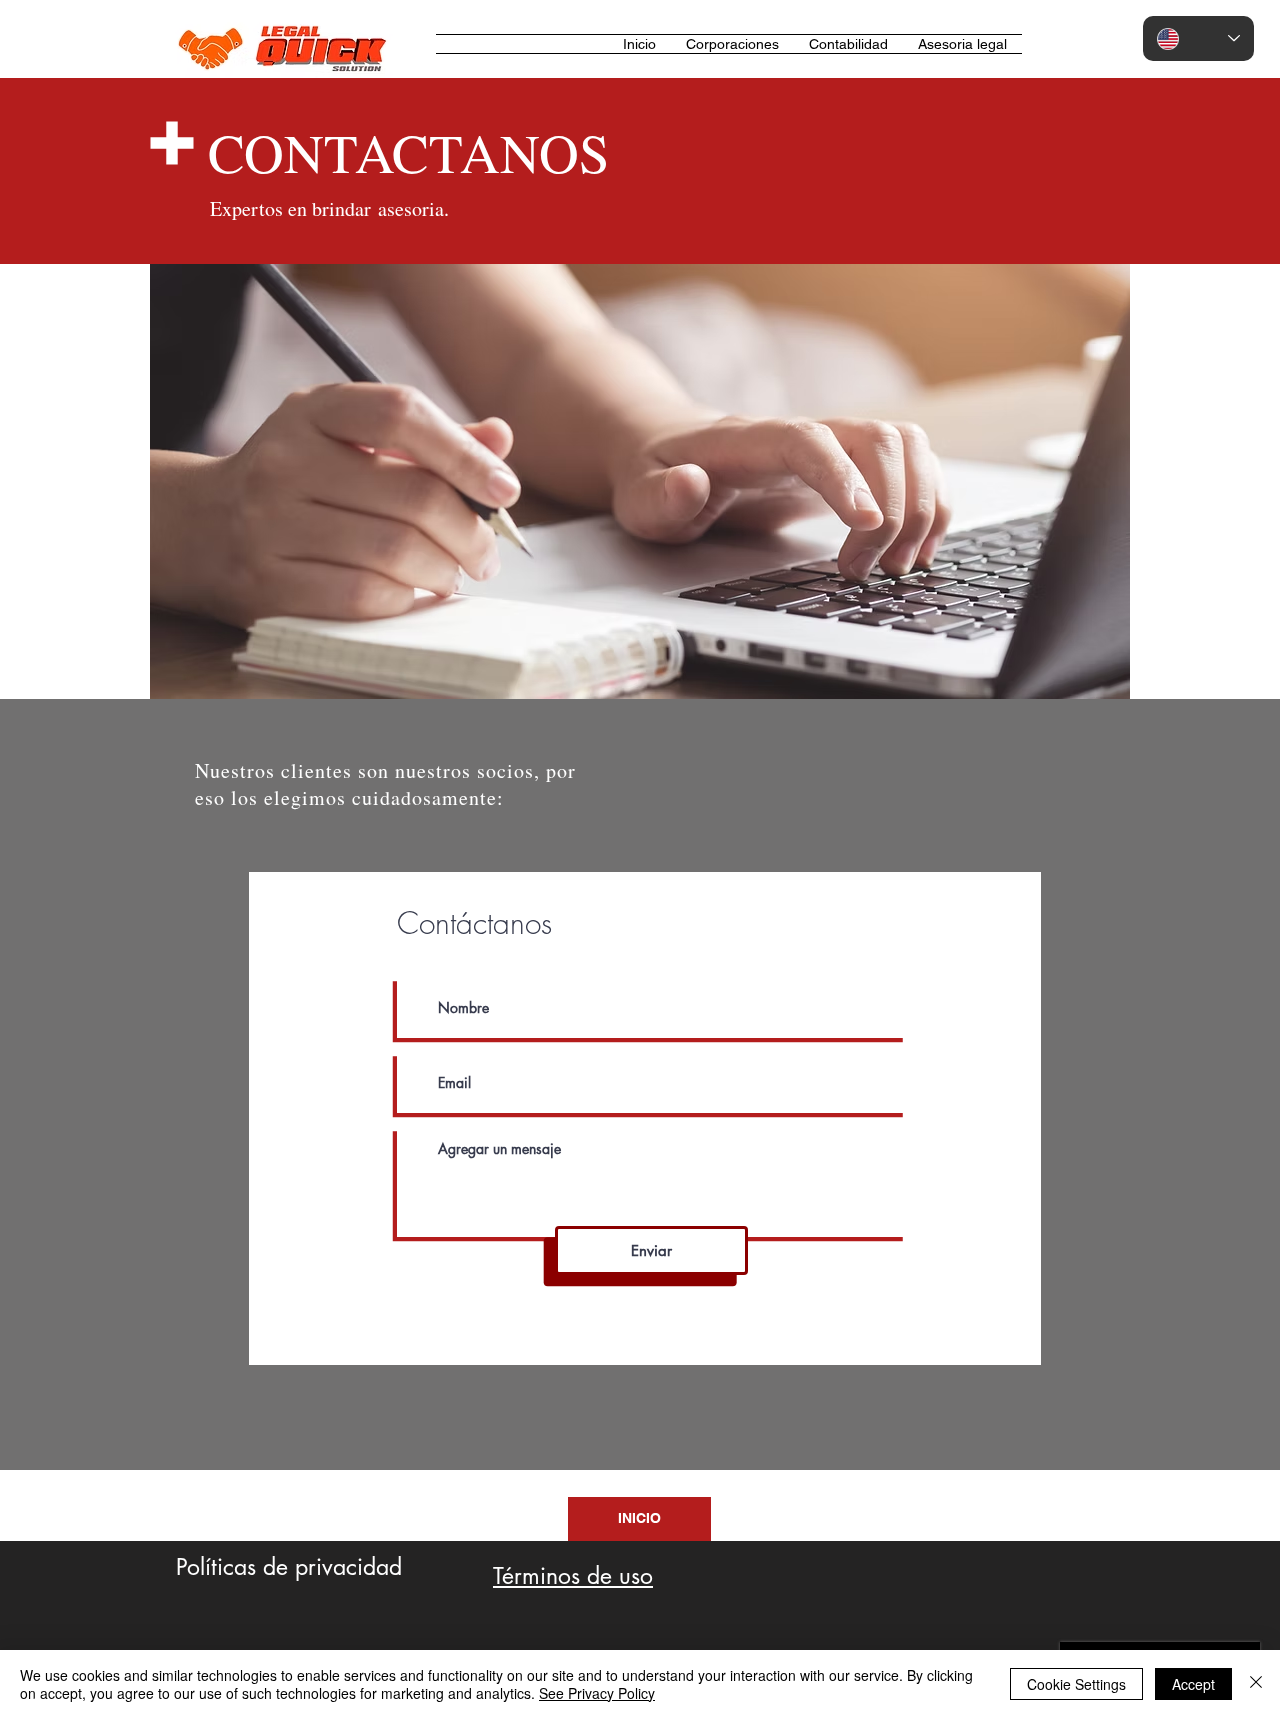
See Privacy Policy (597, 1693)
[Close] (1256, 1684)
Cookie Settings (1076, 1684)
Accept (1193, 1684)
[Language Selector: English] (1198, 38)
